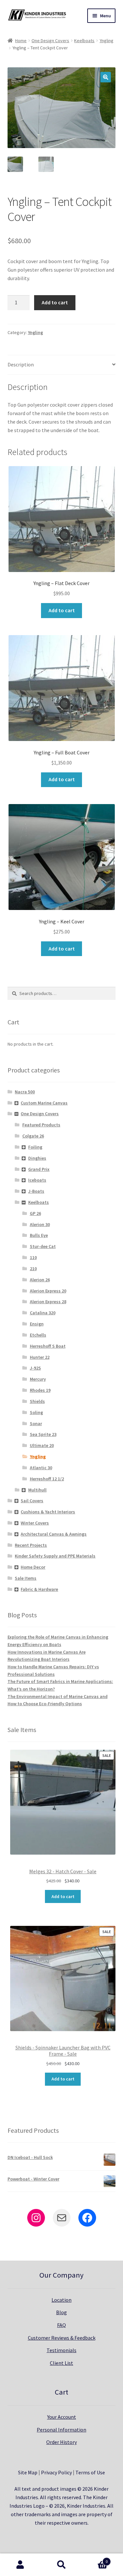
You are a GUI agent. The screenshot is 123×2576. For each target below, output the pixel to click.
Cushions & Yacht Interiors (48, 1512)
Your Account (62, 2417)
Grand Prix (39, 1169)
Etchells (38, 1335)
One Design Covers (50, 41)
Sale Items (26, 1578)
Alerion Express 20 (48, 1291)
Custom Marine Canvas (44, 1103)
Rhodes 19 (40, 1390)
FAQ (61, 2325)
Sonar (36, 1423)
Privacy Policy (56, 2472)
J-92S (35, 1368)
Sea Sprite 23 (43, 1434)
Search (61, 2565)
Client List (61, 2363)
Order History (61, 2442)
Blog (61, 2312)
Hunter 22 (40, 1357)
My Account (20, 2565)
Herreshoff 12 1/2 (47, 1479)
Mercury (38, 1379)
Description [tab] (21, 364)
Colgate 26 (33, 1136)
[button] (106, 77)
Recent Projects (31, 1545)
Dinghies (37, 1158)
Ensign (37, 1324)
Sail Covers (32, 1501)
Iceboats (37, 1180)
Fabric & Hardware (39, 1589)
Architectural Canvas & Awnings (54, 1534)
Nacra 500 (25, 1092)
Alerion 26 (40, 1280)
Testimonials (61, 2350)
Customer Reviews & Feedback (62, 2338)
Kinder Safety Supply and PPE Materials (55, 1556)
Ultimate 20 (42, 1445)
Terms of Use (90, 2472)
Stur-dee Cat (43, 1246)
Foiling (35, 1147)
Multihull (37, 1490)
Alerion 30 (40, 1224)
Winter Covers (35, 1523)
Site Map (28, 2472)
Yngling (107, 41)
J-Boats (36, 1191)
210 (33, 1269)
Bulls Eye (39, 1235)
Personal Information (61, 2430)
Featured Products (41, 1125)
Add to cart (55, 302)
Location (61, 2300)
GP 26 (35, 1213)
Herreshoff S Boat (48, 1346)
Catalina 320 (43, 1313)
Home (21, 41)
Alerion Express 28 (48, 1302)
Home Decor (33, 1567)
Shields (37, 1401)
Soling (36, 1412)
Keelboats (84, 41)
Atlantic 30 (41, 1468)
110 (33, 1257)
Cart (95, 2559)
